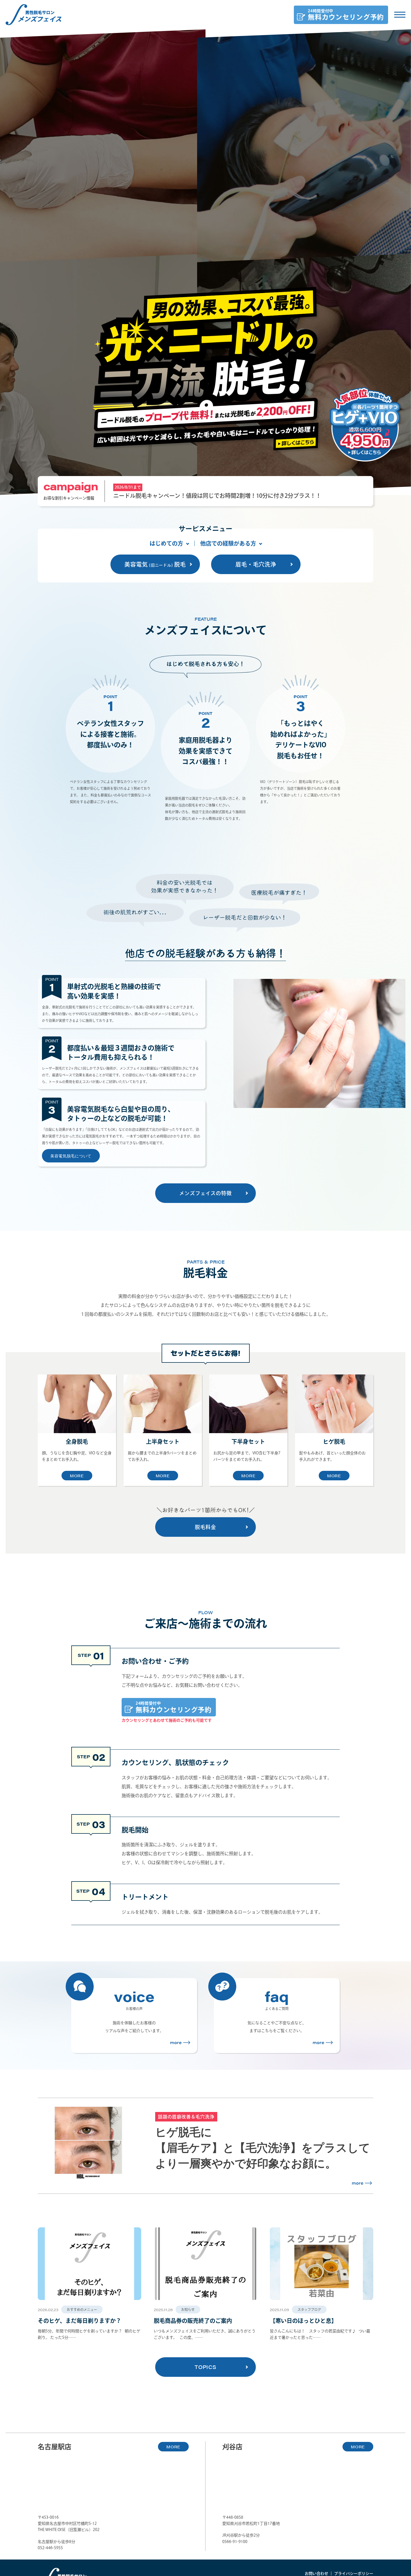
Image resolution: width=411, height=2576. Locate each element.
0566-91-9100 (235, 2542)
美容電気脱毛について (71, 1156)
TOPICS (206, 2367)
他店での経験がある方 (228, 543)
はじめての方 (166, 543)
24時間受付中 (174, 1707)
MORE (77, 1476)
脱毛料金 (206, 1527)
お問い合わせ (316, 2573)
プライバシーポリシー (354, 2573)
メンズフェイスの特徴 (206, 1193)
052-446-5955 (50, 2548)
